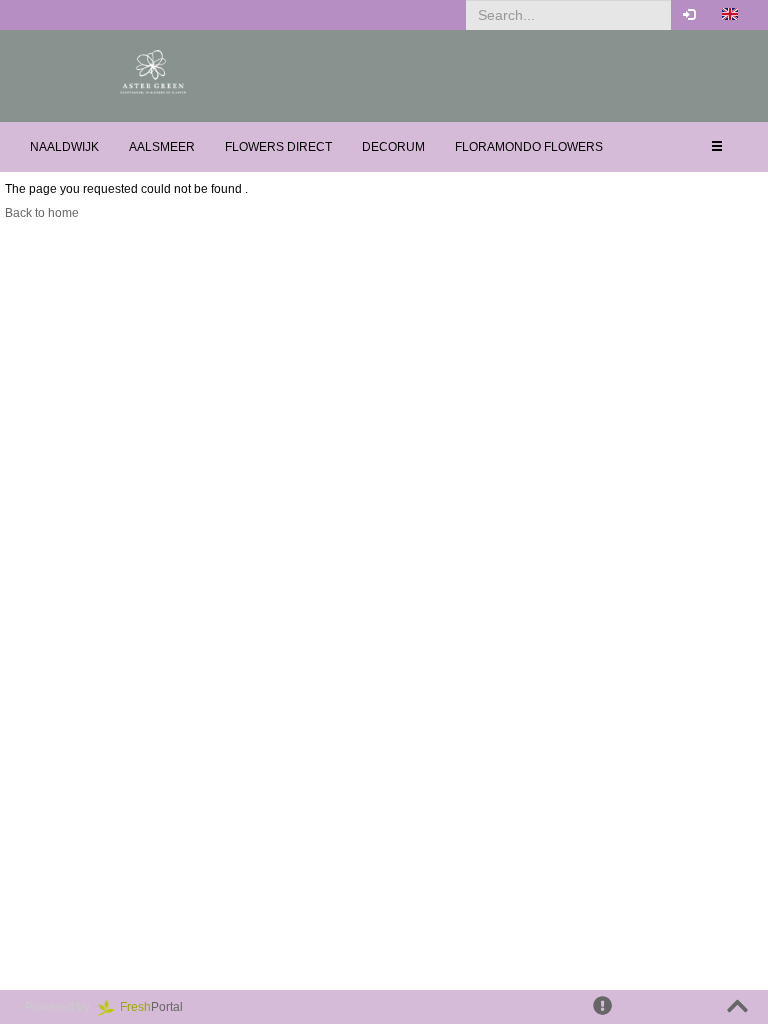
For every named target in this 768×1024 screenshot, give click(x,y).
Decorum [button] (393, 147)
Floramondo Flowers (529, 147)
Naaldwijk (64, 147)
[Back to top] (737, 1007)
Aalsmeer (162, 147)
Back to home (42, 213)
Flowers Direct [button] (278, 147)
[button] (730, 15)
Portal (157, 1007)
